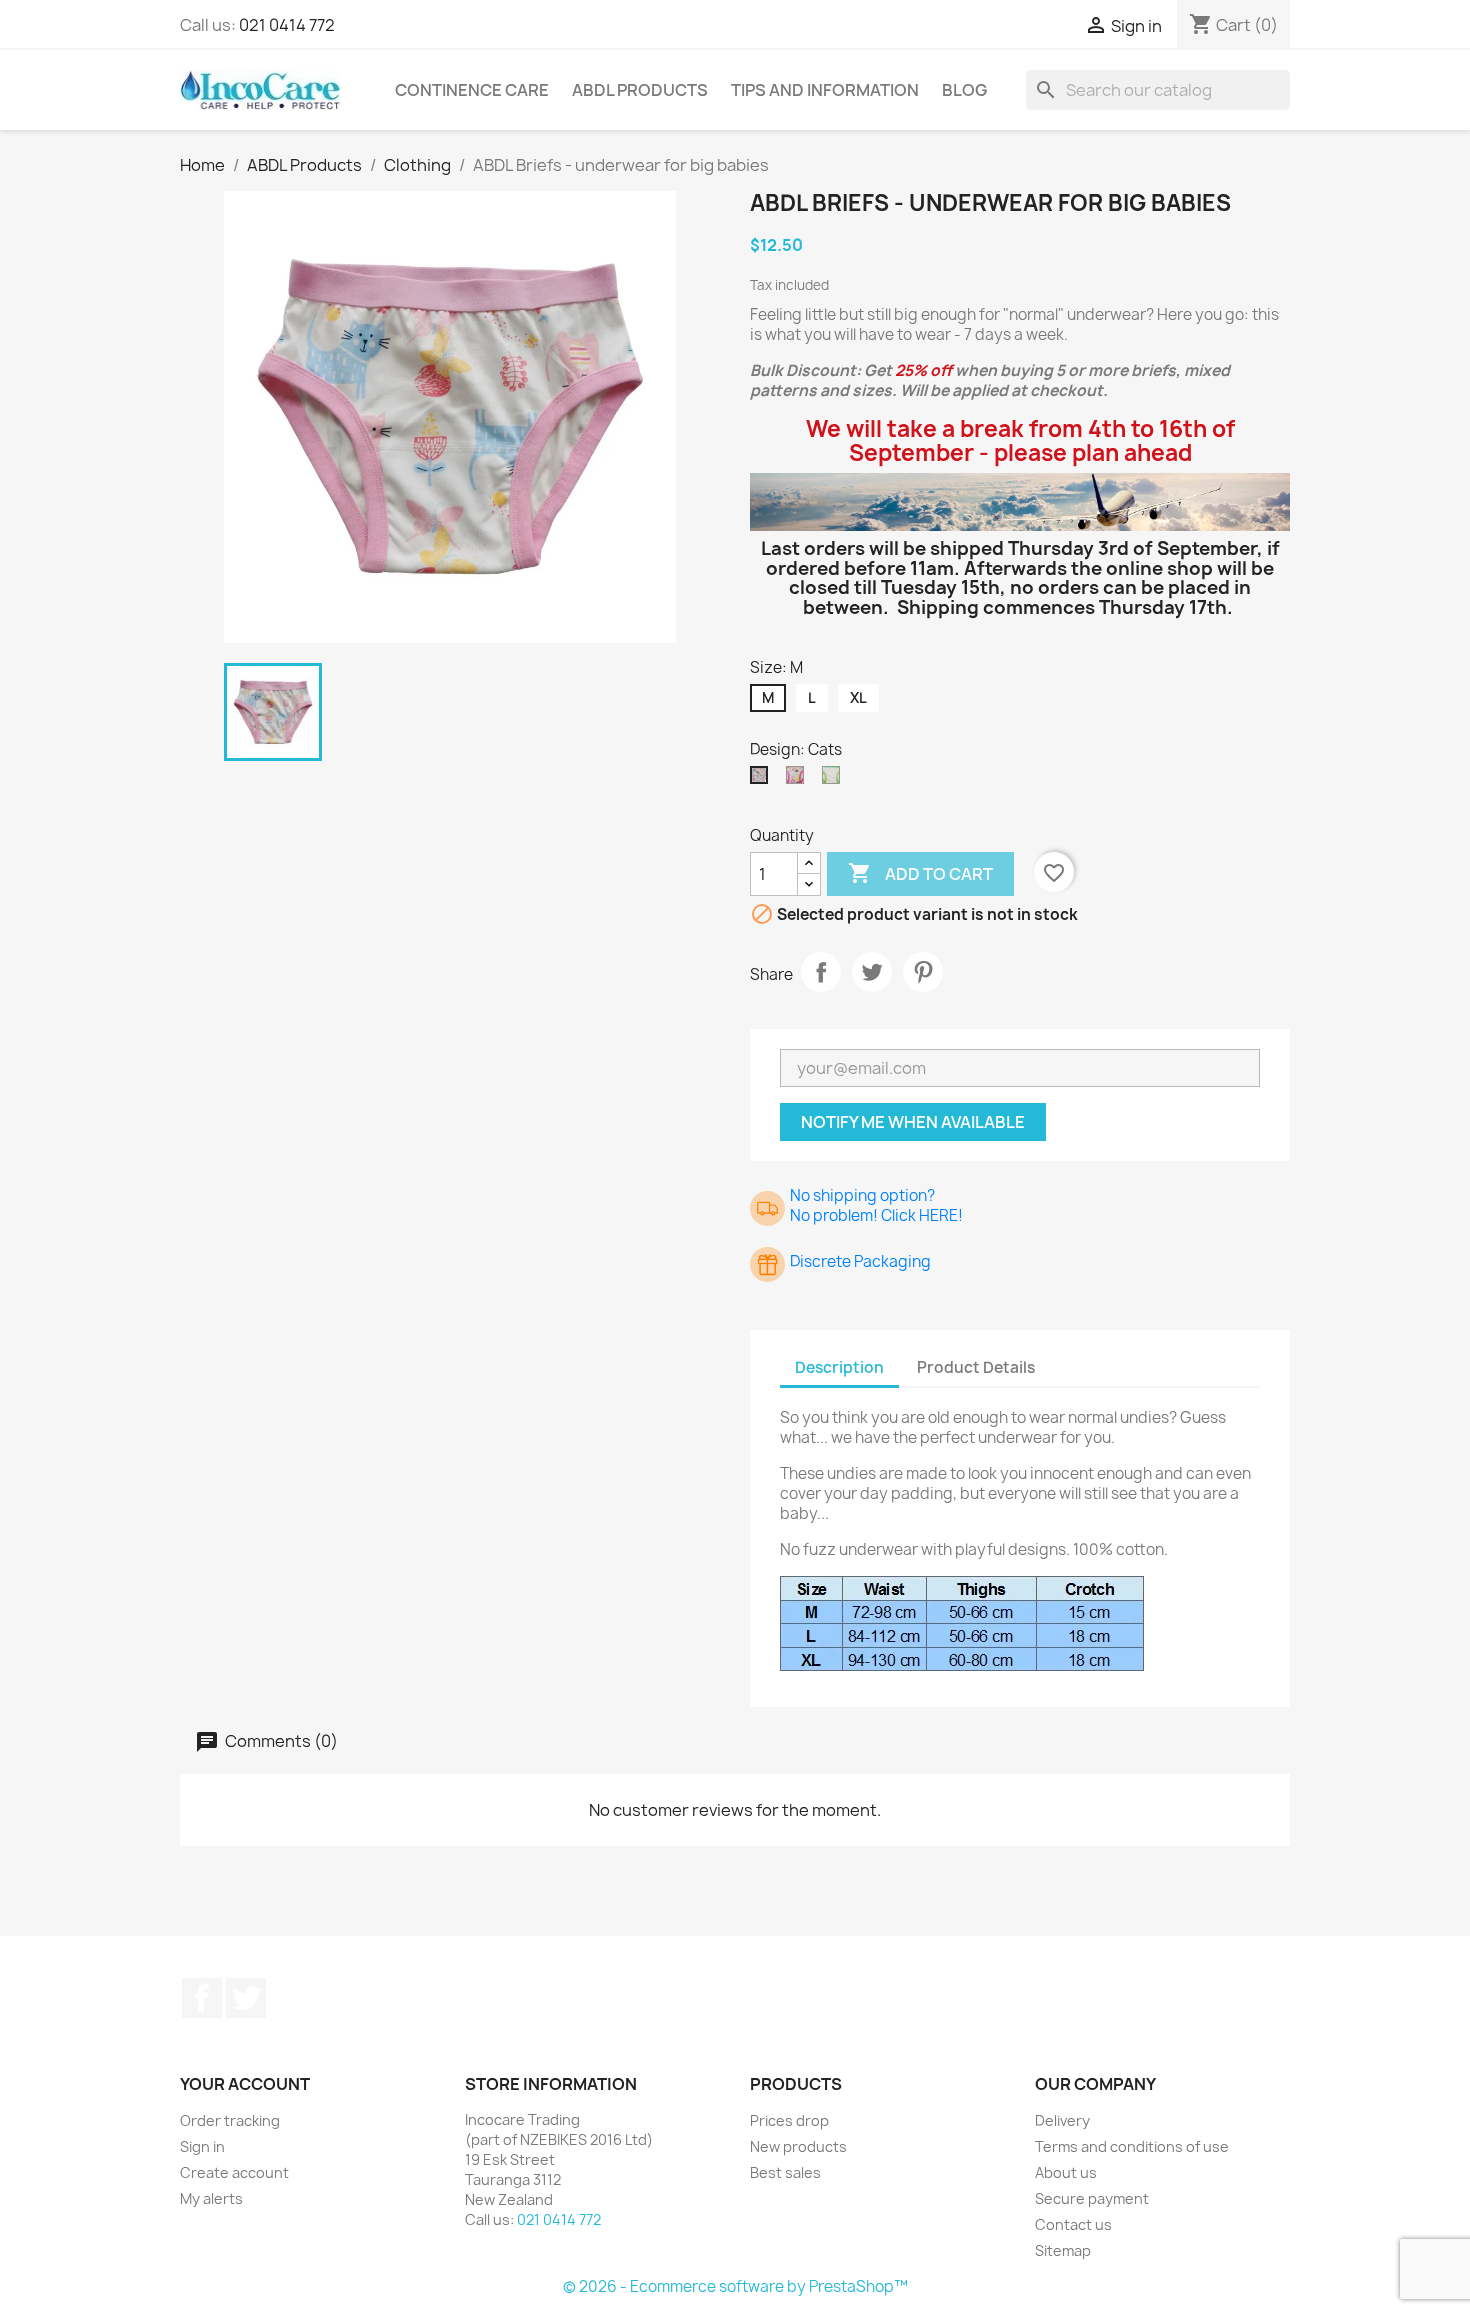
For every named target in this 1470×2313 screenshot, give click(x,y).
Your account (245, 2084)
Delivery (1062, 2120)
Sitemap (1063, 2250)
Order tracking (230, 2120)
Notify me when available (913, 1122)
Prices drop (789, 2120)
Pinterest (923, 972)
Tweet (872, 972)
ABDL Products (640, 90)
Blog (964, 90)
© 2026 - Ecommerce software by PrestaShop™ (735, 2286)
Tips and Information (825, 90)
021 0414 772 (287, 25)
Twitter (246, 1998)
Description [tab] (839, 1367)
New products (798, 2146)
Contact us (1073, 2224)
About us (1066, 2172)
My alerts (211, 2198)
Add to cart (920, 873)
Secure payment (1092, 2198)
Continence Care (472, 90)
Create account (234, 2172)
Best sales (785, 2172)
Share (821, 972)
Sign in (202, 2146)
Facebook (202, 1998)
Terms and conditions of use (1132, 2146)
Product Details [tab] (976, 1367)
